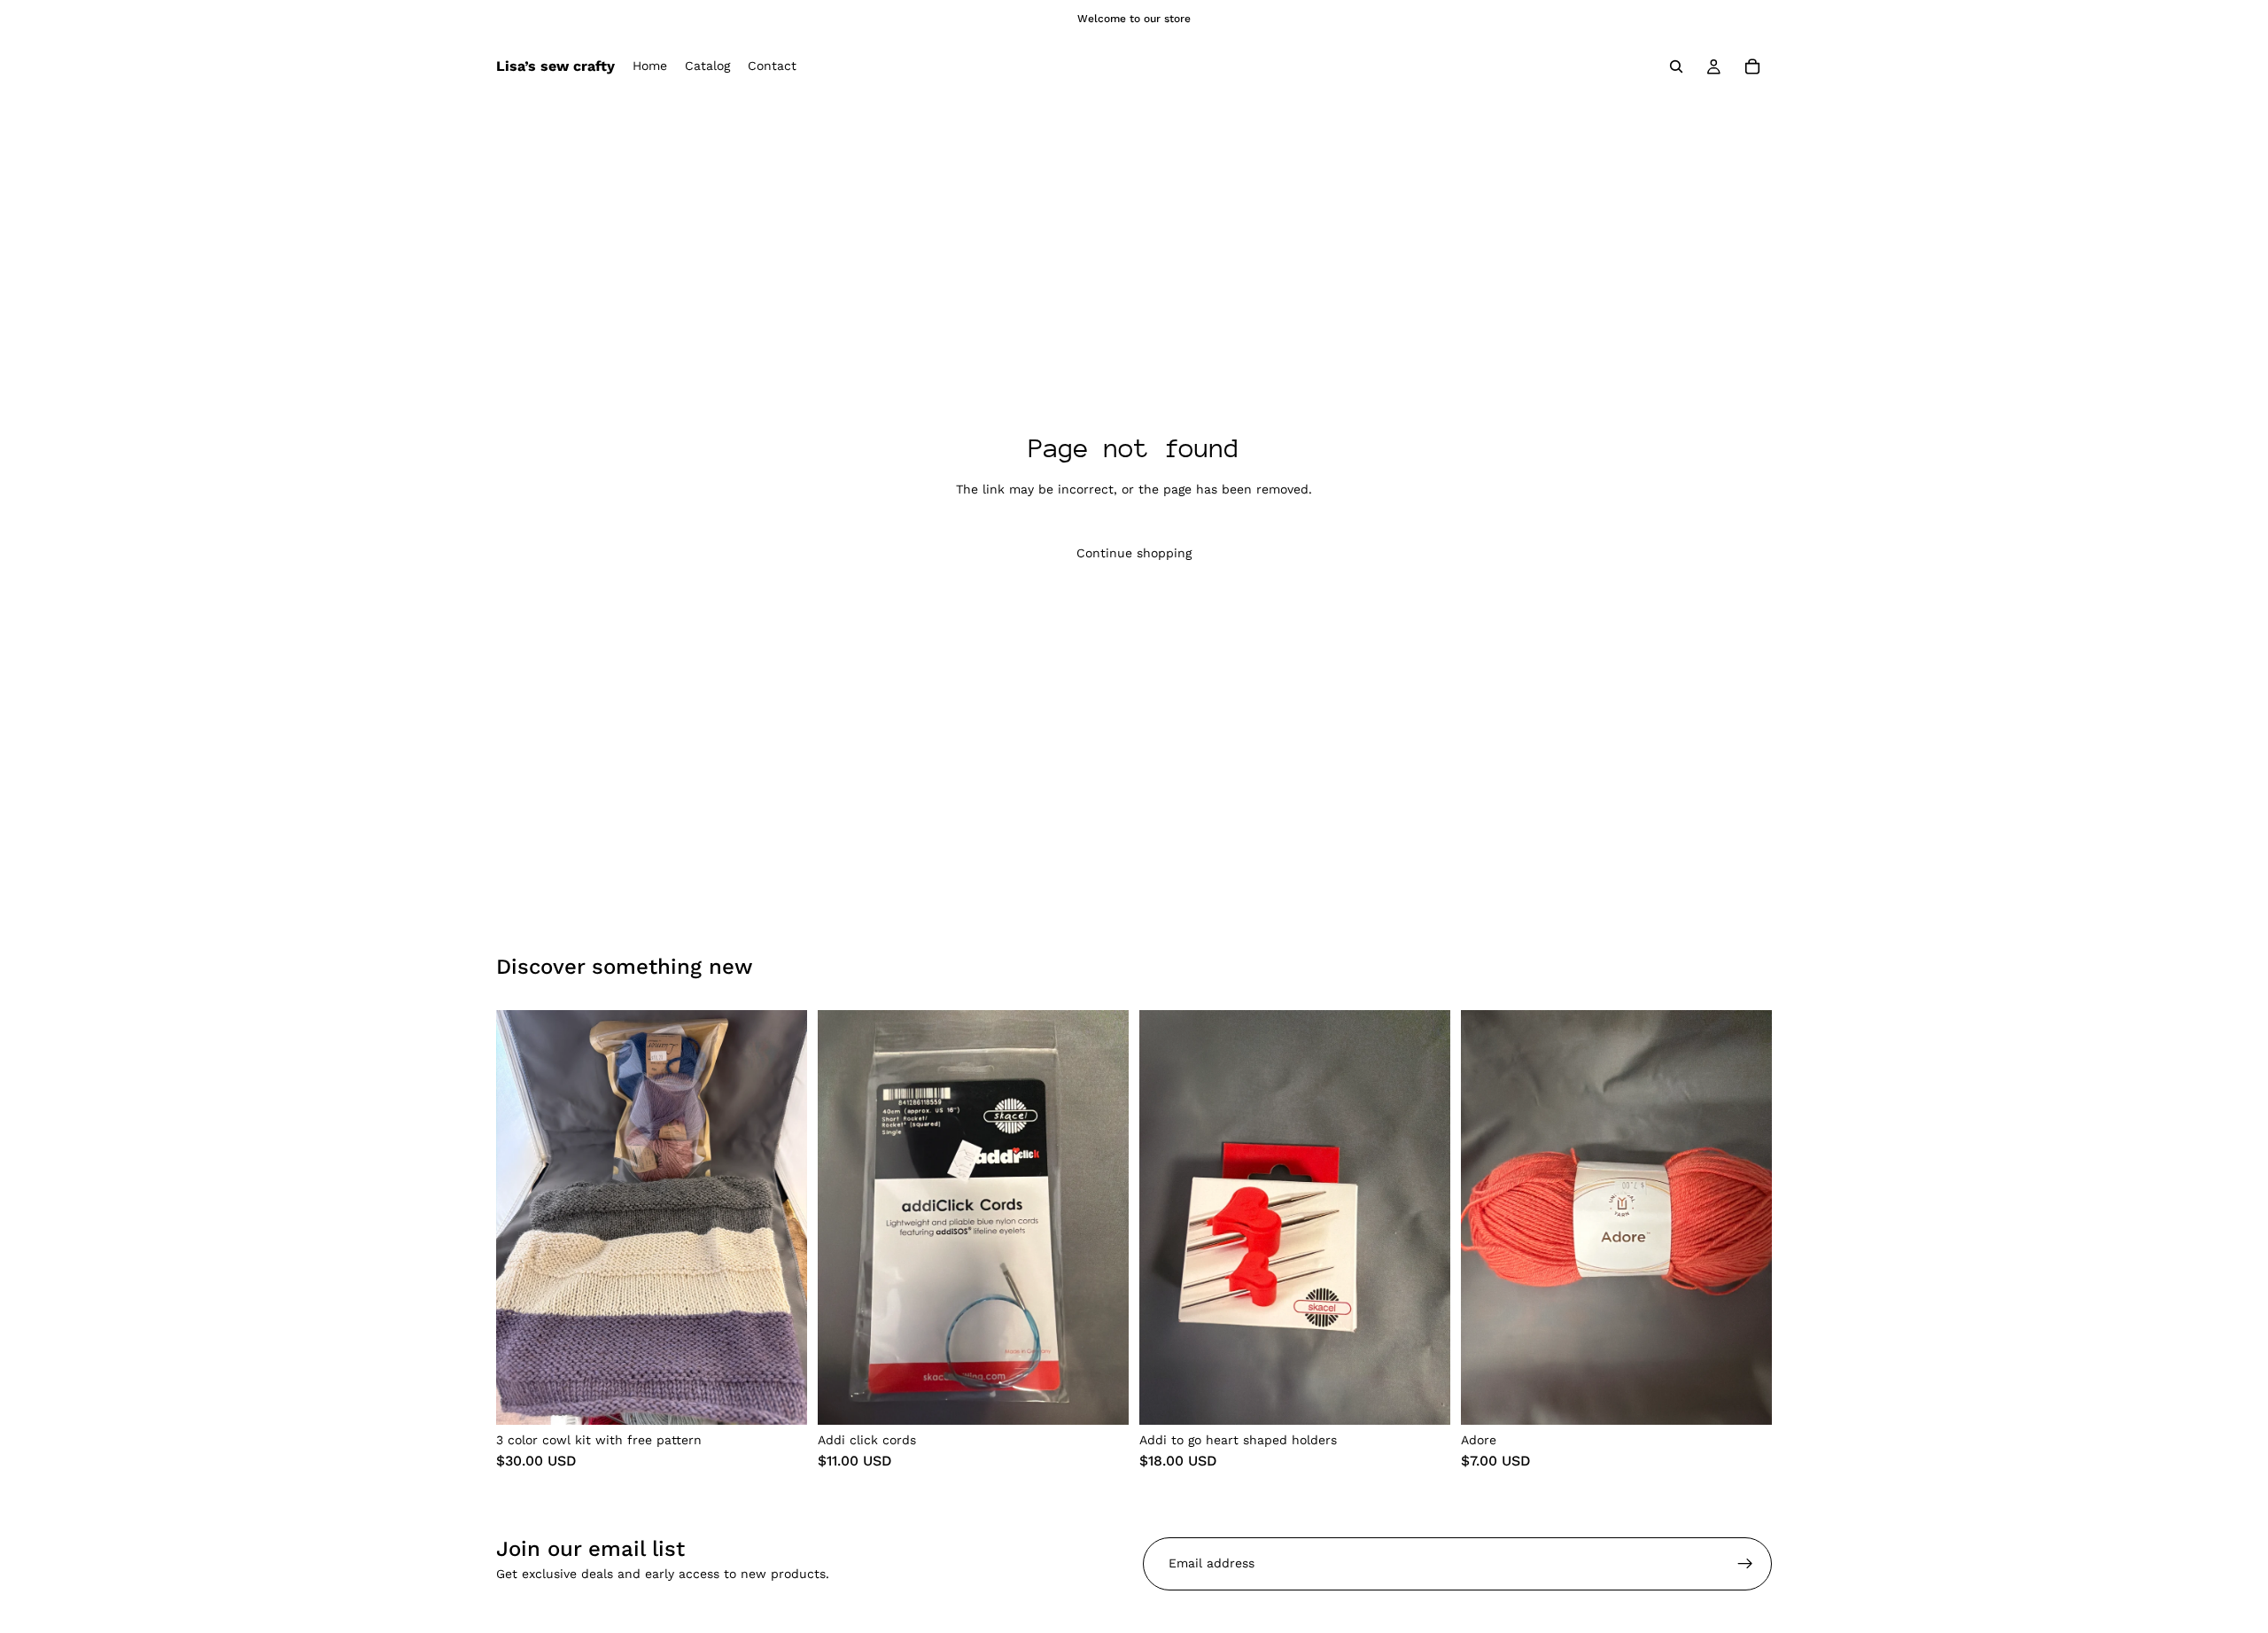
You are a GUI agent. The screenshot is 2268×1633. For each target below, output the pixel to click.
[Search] (1676, 66)
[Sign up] (1745, 1564)
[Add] (780, 1397)
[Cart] (1752, 66)
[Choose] (1101, 1397)
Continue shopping (1134, 553)
